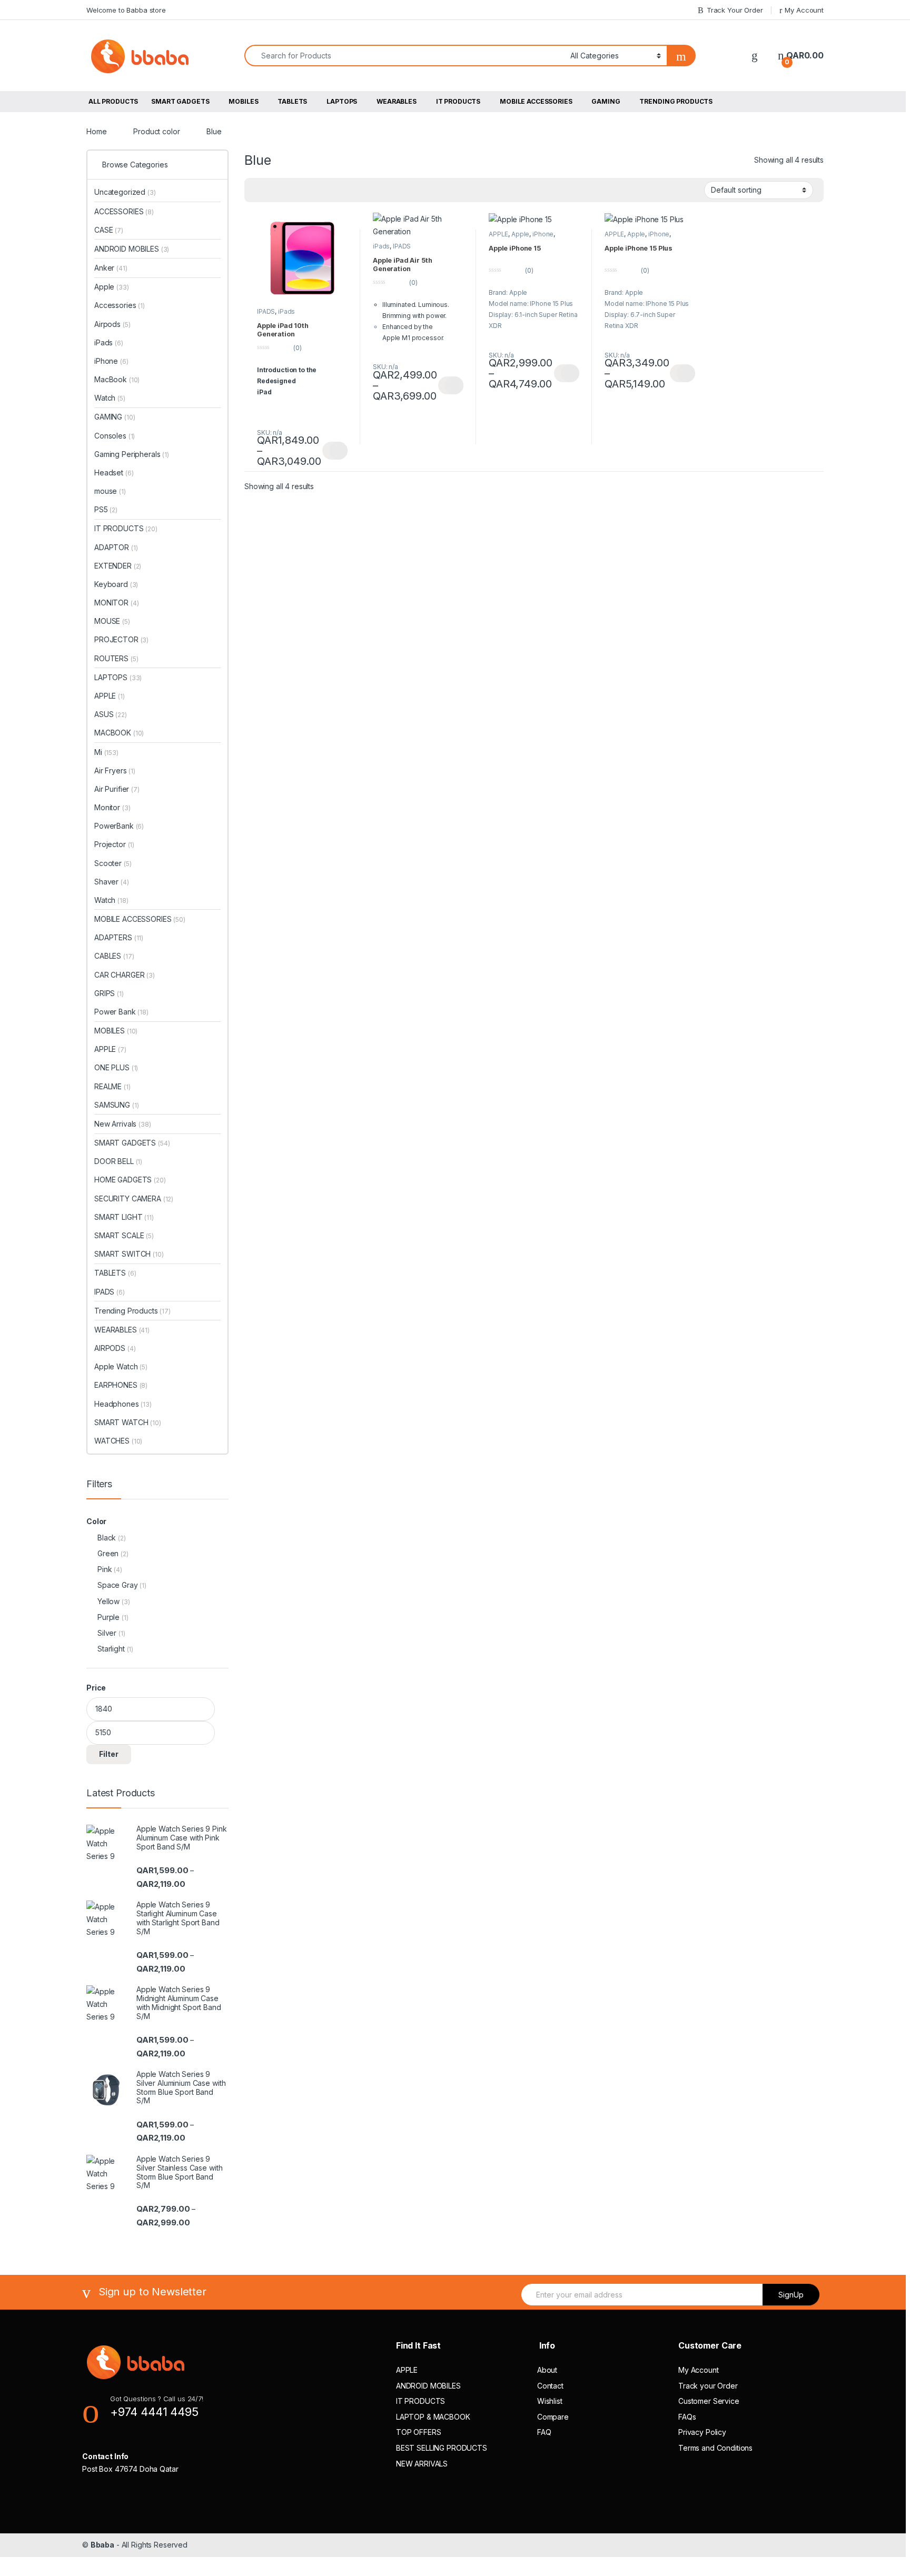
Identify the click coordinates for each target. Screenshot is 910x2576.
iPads (286, 311)
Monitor (112, 807)
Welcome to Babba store (126, 10)
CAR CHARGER (125, 975)
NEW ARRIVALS (422, 2464)
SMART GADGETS (180, 101)
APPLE (498, 234)
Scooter (113, 863)
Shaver (112, 882)
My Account (804, 10)
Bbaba (102, 2545)
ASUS (111, 714)
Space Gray (118, 1585)
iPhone (543, 234)
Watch (110, 398)
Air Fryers (115, 770)
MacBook (117, 379)
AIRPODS (115, 1348)
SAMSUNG (116, 1105)
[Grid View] (274, 190)
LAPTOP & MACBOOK (433, 2417)
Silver (107, 1633)
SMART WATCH (128, 1422)
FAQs (687, 2417)
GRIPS (109, 993)
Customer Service (709, 2401)
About (547, 2370)
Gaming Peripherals (132, 454)
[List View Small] (289, 190)
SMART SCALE (124, 1235)
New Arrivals (123, 1124)
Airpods (112, 324)
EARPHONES (121, 1385)
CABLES (114, 956)
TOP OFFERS (419, 2432)
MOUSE (112, 621)
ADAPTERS (119, 937)
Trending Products (132, 1311)
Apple (520, 234)
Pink (105, 1569)
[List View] (304, 190)
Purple (108, 1617)
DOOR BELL (118, 1161)
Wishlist (550, 2401)
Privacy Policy (702, 2432)
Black (107, 1538)
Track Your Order (735, 10)
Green (108, 1553)
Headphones (123, 1404)
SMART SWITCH (129, 1254)
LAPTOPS (342, 101)
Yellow (108, 1601)
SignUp (791, 2295)
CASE (109, 230)
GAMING (606, 101)
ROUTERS (116, 658)
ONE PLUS (116, 1067)
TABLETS (292, 101)
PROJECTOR (121, 639)
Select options (335, 451)
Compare (553, 2417)
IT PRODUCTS (458, 101)
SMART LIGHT (124, 1217)
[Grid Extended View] (259, 190)
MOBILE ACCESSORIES (536, 101)
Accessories (120, 305)
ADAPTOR (116, 547)
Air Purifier (117, 789)
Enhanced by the (408, 327)
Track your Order (708, 2386)
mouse (110, 491)
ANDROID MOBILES (132, 249)
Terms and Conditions (715, 2448)
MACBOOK (119, 733)
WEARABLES (397, 101)
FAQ (544, 2432)
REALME (112, 1086)
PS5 (106, 509)
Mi (106, 752)
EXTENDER (118, 566)
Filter (109, 1754)
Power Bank (121, 1012)
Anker (111, 268)
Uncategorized (125, 192)
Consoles (115, 436)
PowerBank (119, 826)
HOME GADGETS (130, 1180)
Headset (114, 473)
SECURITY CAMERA (134, 1199)
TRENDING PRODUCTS (676, 101)
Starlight (111, 1649)
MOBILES (243, 101)
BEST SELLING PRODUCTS (442, 2448)
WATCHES (118, 1441)
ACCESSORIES (124, 211)
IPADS (266, 311)
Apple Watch (121, 1366)
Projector (114, 844)
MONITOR (116, 603)
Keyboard (116, 584)
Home (96, 131)
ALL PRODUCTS (113, 101)
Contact (550, 2386)
